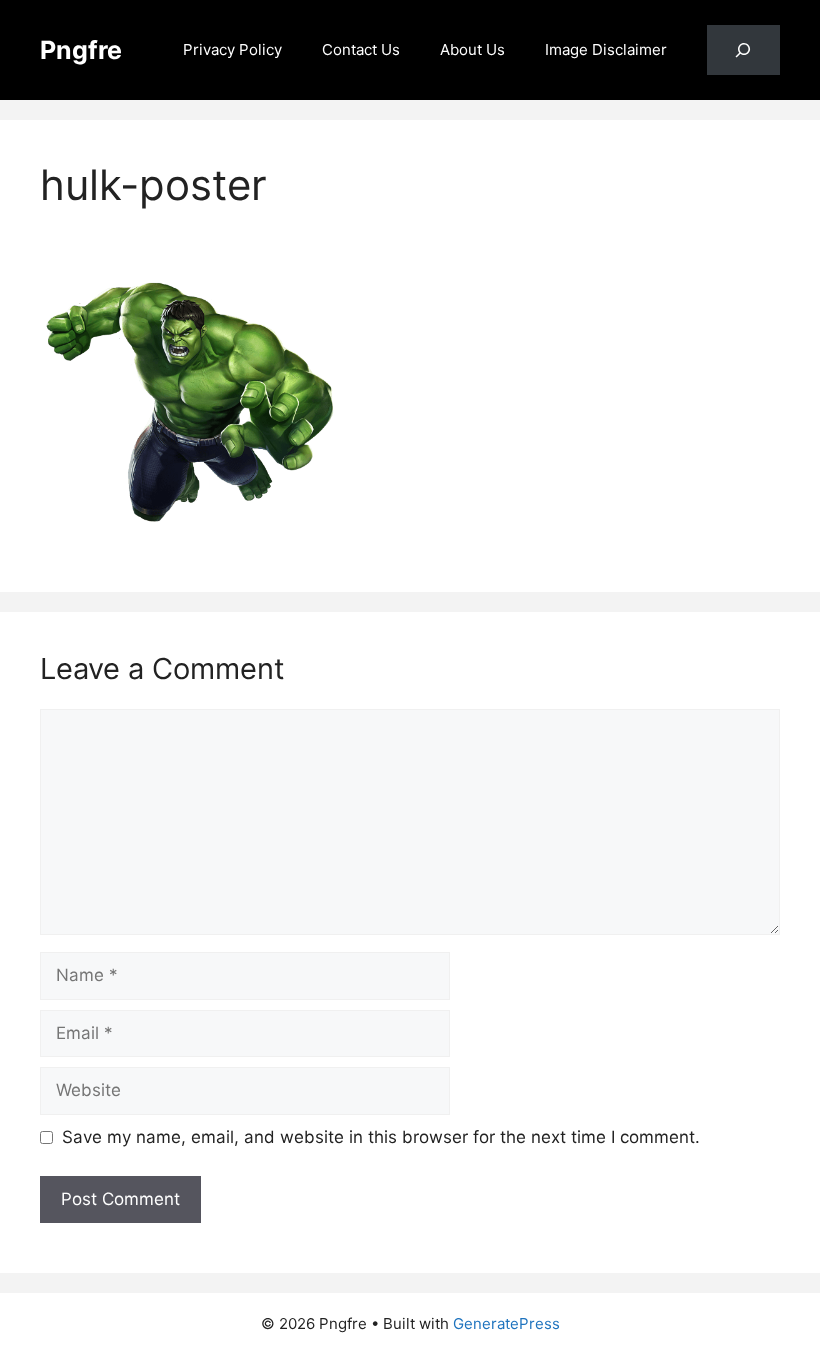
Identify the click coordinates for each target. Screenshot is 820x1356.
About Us (472, 49)
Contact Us (361, 49)
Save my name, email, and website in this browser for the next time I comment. (381, 1137)
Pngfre (81, 50)
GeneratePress (506, 1323)
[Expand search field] (743, 50)
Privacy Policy (232, 49)
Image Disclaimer (606, 49)
